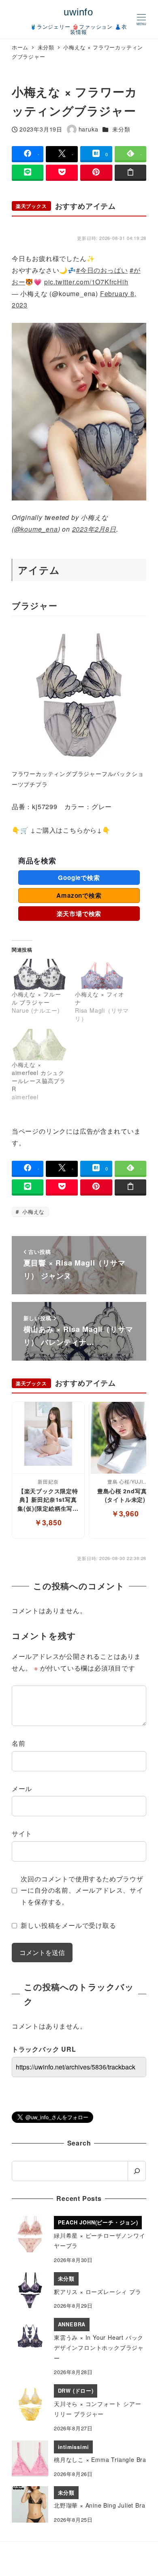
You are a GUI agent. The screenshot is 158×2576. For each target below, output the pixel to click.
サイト (22, 1833)
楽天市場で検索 (79, 914)
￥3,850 (48, 1522)
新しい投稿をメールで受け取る (68, 1925)
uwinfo (78, 12)
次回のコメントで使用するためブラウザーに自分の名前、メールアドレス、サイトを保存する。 (82, 1890)
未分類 (121, 129)
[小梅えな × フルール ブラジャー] (39, 975)
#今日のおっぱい (102, 270)
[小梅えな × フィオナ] (102, 975)
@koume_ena (36, 529)
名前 (19, 1743)
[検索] (137, 2171)
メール (22, 1788)
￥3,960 (125, 1513)
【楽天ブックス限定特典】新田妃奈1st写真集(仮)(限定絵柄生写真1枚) (48, 1500)
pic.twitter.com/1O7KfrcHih (86, 282)
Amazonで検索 (79, 895)
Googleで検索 (79, 878)
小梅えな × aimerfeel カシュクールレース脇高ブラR (39, 1077)
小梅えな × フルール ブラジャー (36, 998)
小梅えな (32, 1212)
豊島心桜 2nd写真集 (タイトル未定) (125, 1495)
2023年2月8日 (94, 529)
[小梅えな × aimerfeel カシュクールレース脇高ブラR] (39, 1045)
